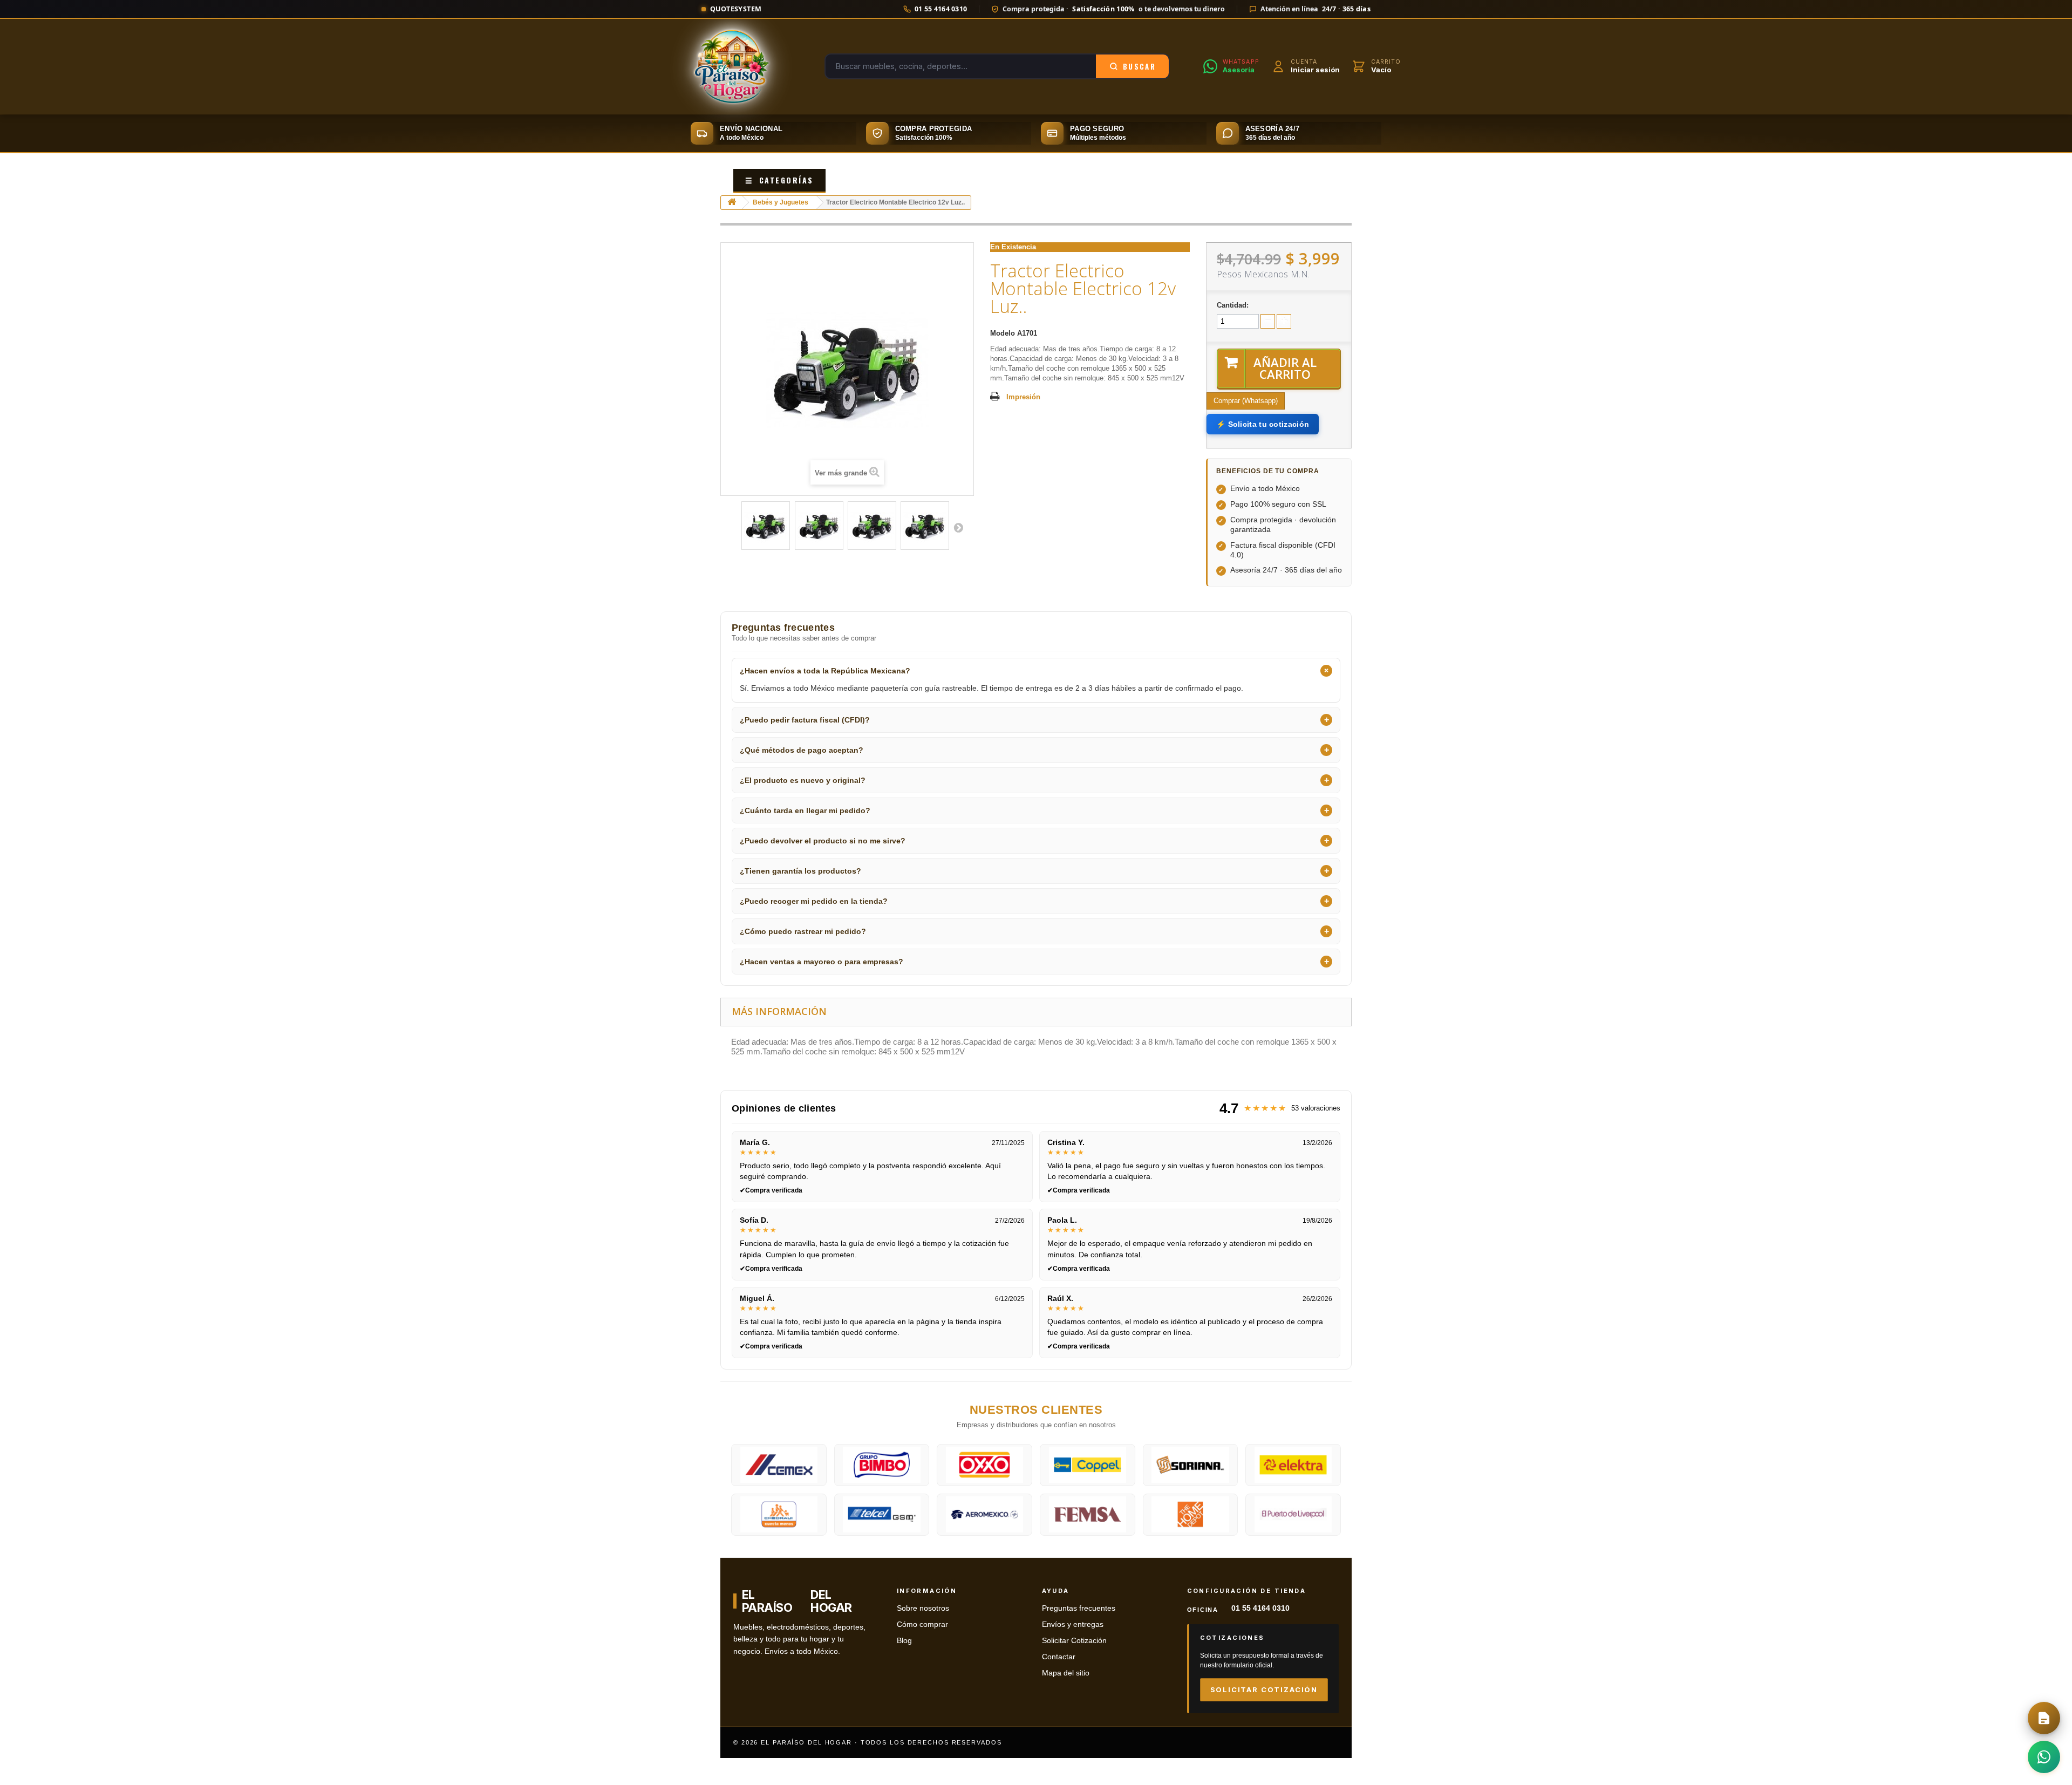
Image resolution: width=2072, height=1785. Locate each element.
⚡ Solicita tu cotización (1263, 424)
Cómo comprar (922, 1624)
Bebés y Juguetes (781, 202)
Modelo (1003, 333)
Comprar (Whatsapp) (1246, 401)
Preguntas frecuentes (1079, 1608)
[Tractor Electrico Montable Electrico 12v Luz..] (766, 526)
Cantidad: (1233, 305)
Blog (904, 1641)
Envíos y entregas (1073, 1624)
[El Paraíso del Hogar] (731, 66)
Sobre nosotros (923, 1608)
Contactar (1059, 1657)
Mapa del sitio (1066, 1673)
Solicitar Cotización (1074, 1641)
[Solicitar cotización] (2044, 1718)
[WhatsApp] (2044, 1757)
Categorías (779, 180)
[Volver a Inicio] (732, 203)
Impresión (1023, 397)
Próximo (958, 527)
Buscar (1139, 66)
